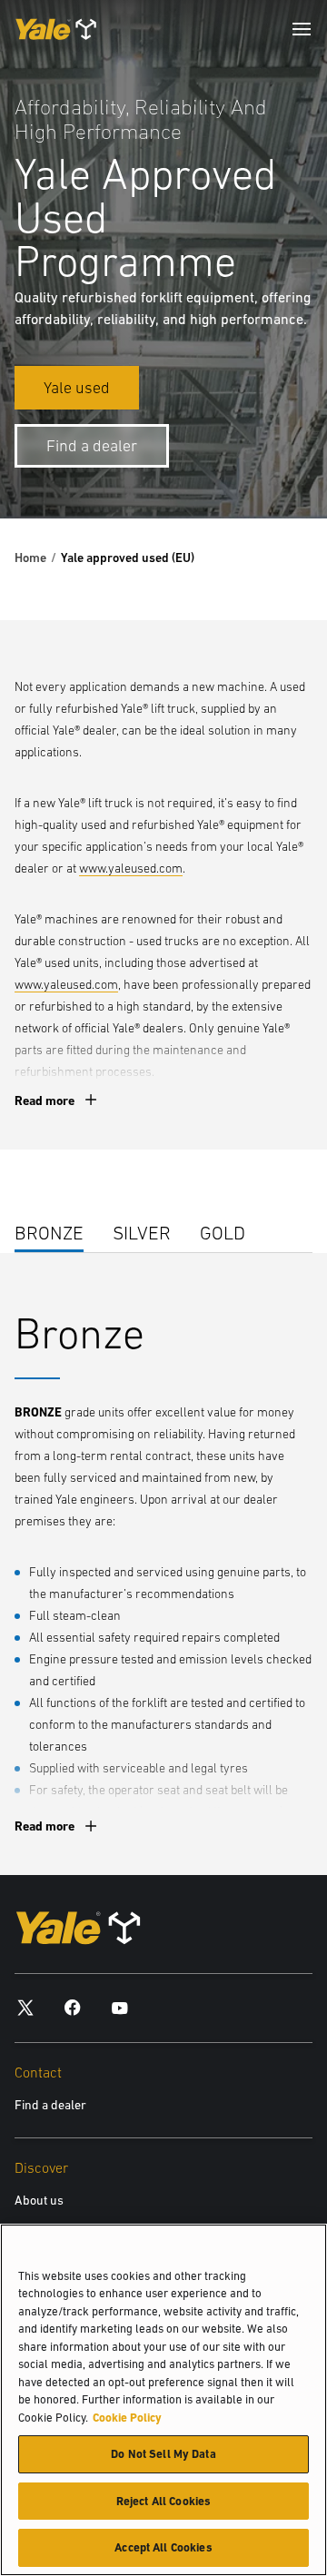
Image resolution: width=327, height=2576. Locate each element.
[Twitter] (25, 2006)
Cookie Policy (127, 2418)
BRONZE (49, 1233)
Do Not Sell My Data (163, 2454)
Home (30, 558)
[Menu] (302, 29)
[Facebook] (73, 2006)
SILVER (142, 1233)
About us (39, 2200)
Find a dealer (50, 2105)
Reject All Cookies (163, 2501)
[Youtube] (120, 2006)
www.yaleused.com (131, 868)
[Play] (271, 462)
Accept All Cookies (163, 2547)
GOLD (223, 1233)
